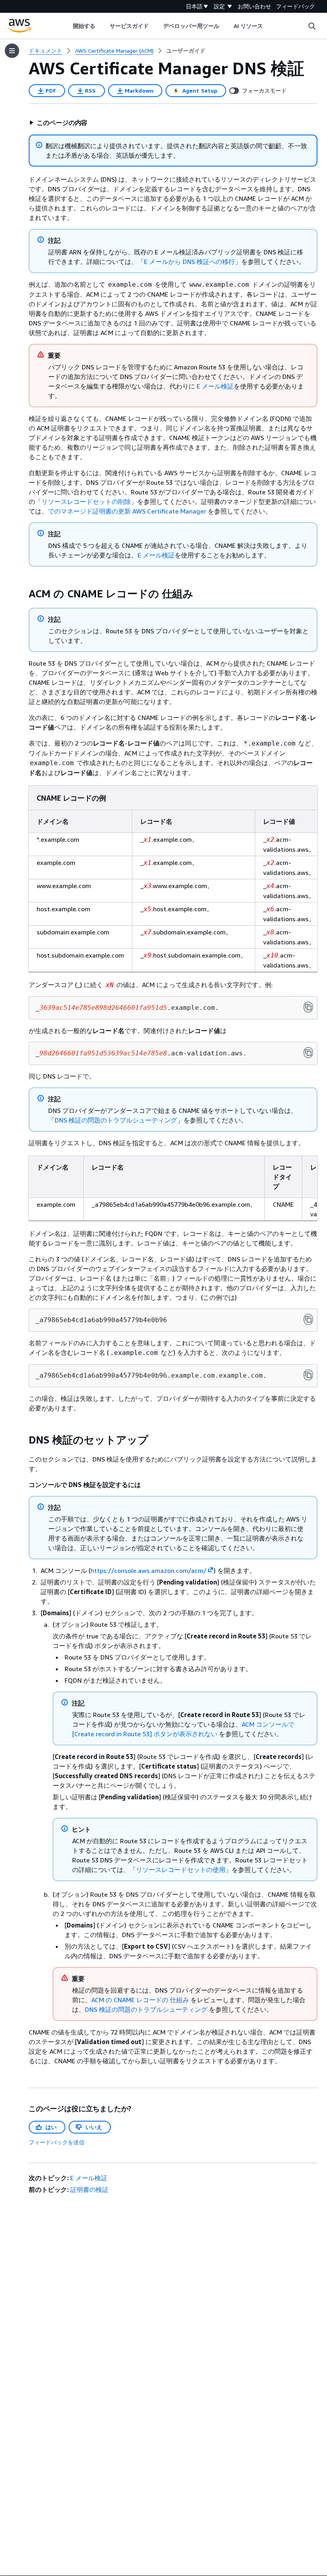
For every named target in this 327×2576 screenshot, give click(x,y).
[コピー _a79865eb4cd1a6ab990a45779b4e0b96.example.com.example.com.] (308, 1375)
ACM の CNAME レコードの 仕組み (140, 2000)
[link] (186, 51)
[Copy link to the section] (22, 594)
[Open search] (312, 26)
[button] (58, 123)
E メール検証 (215, 386)
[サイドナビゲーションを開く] (12, 51)
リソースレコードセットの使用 (181, 1870)
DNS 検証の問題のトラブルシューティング (116, 1120)
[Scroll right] (269, 26)
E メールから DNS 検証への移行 (189, 262)
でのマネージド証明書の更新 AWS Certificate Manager (127, 511)
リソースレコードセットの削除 (86, 502)
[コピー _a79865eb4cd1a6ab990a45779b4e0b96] (308, 1319)
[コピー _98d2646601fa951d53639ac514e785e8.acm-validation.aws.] (308, 1053)
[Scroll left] (67, 26)
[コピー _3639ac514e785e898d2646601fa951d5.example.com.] (308, 1007)
